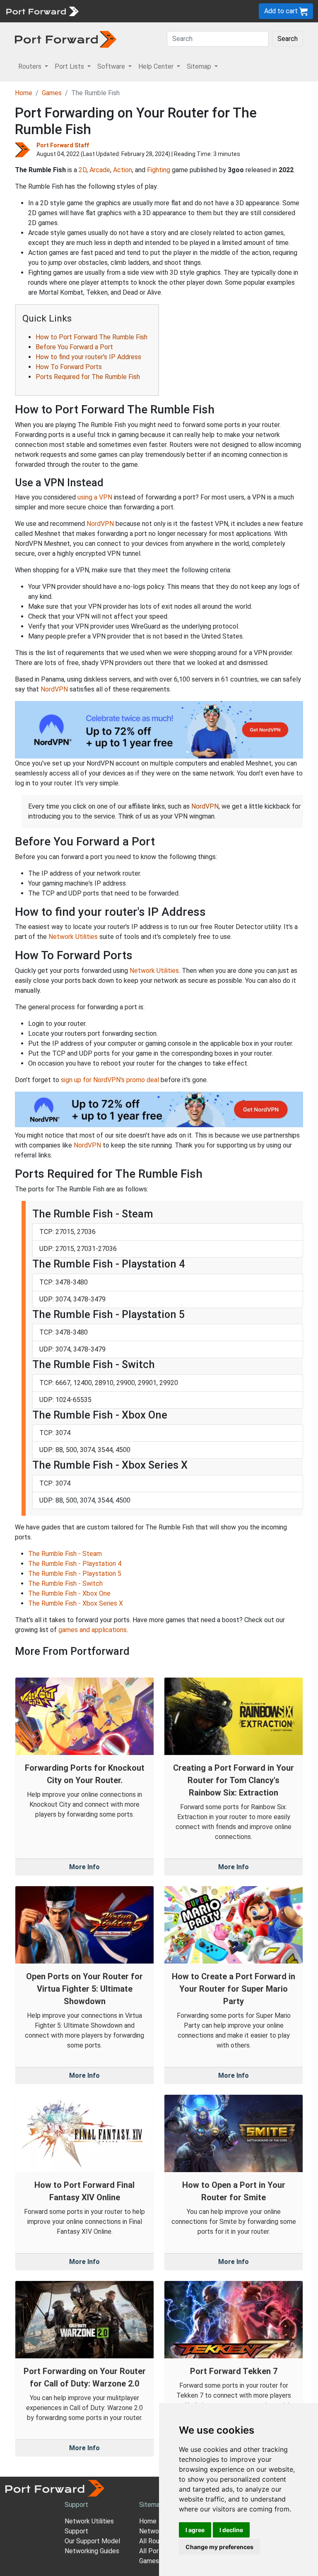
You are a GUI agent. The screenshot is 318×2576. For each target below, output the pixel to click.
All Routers (155, 2541)
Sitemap (151, 2505)
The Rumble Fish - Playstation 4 (75, 1564)
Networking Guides (92, 2551)
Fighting (159, 170)
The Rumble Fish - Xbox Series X (76, 1603)
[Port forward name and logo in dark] (66, 39)
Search (288, 39)
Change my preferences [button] (219, 2547)
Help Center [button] (157, 66)
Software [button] (112, 66)
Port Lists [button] (70, 66)
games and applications (93, 1630)
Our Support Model (92, 2541)
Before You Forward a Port (74, 347)
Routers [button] (31, 66)
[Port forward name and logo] (42, 11)
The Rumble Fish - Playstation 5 (75, 1574)
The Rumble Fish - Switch (65, 1583)
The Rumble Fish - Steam (65, 1554)
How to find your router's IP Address (88, 357)
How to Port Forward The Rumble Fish (92, 337)
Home (24, 93)
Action (123, 170)
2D (83, 170)
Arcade (100, 170)
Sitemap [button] (200, 66)
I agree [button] (195, 2530)
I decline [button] (231, 2530)
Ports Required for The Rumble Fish (88, 377)
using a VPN (95, 497)
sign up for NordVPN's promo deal (110, 1080)
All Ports (152, 2551)
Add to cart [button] (282, 11)
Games (52, 93)
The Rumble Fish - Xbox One (69, 1593)
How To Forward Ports (69, 367)
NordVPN (100, 524)
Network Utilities (73, 937)
